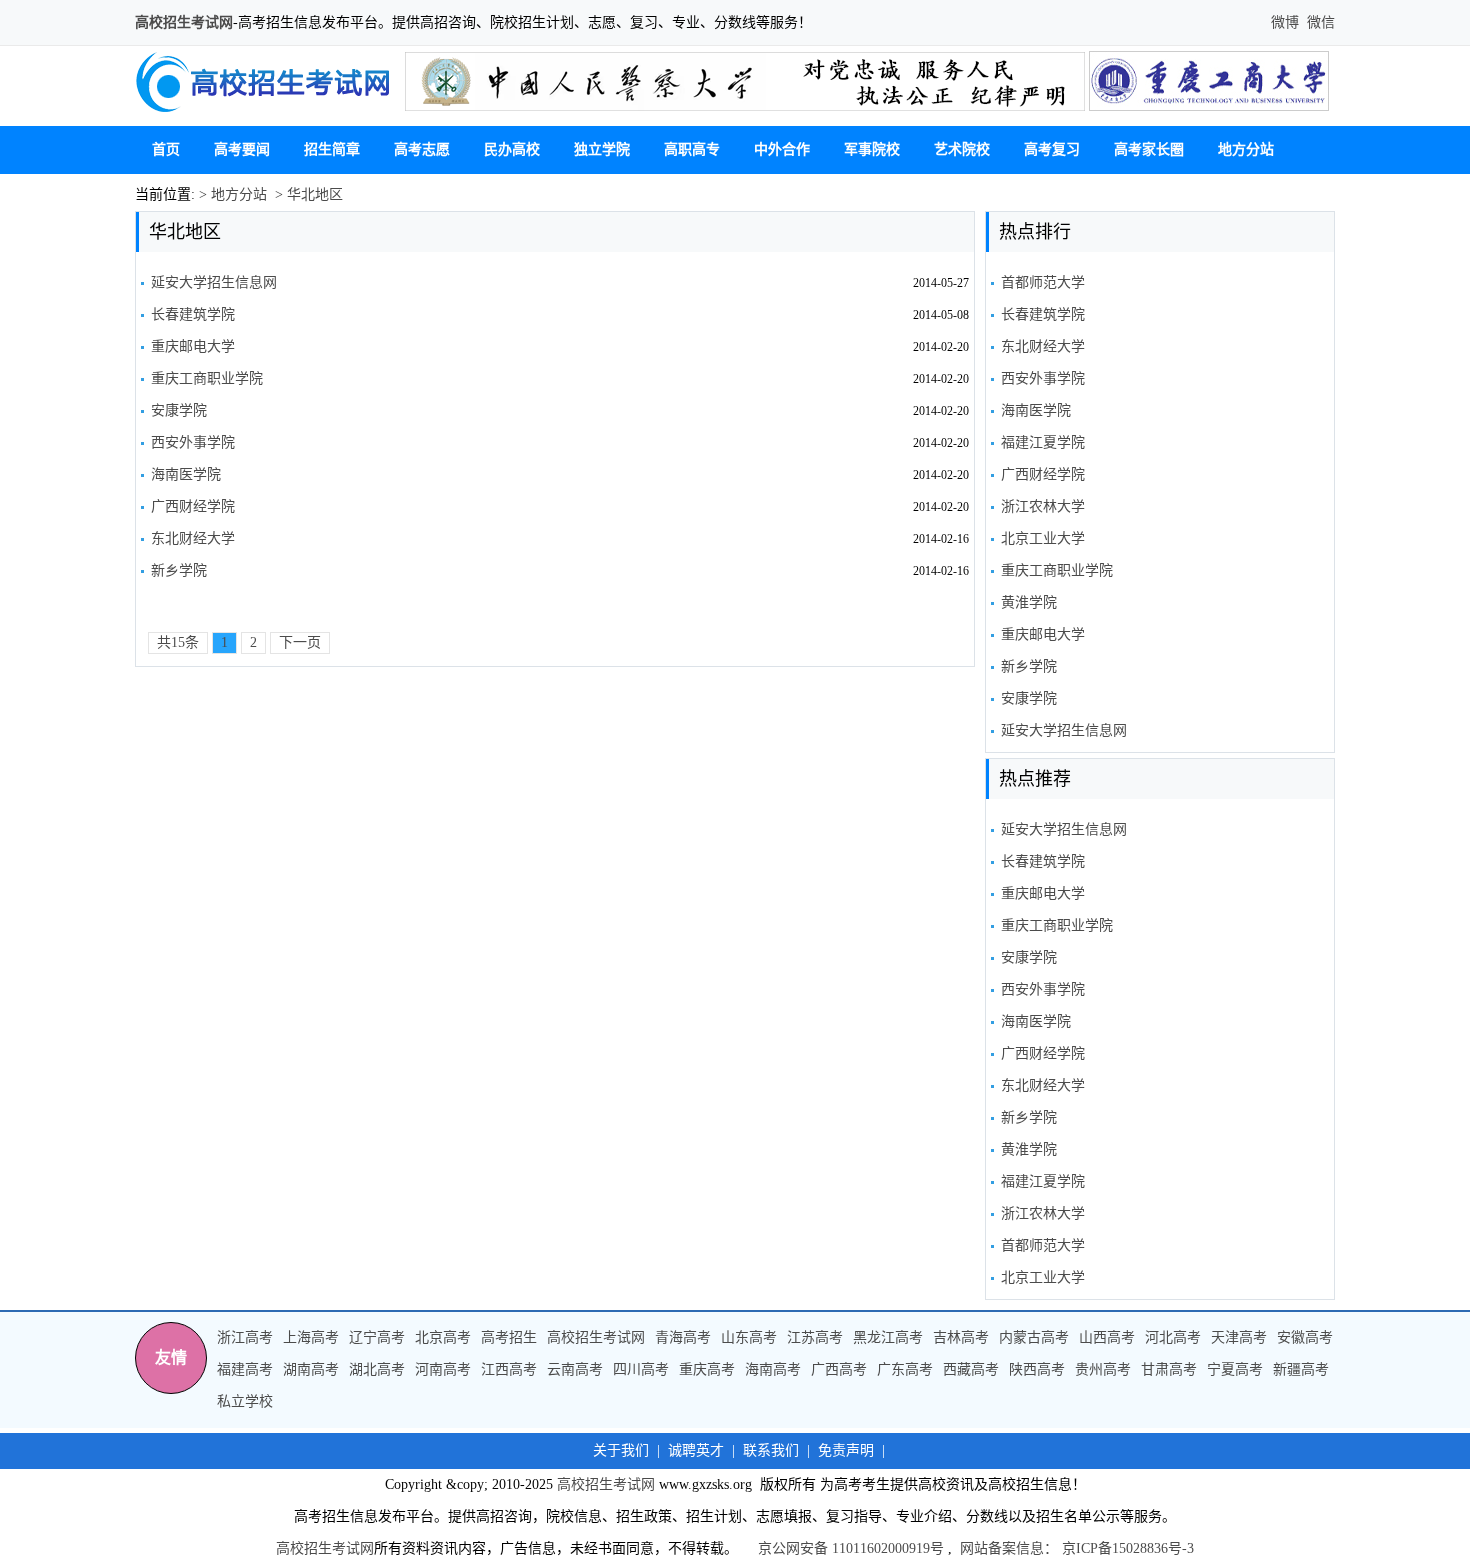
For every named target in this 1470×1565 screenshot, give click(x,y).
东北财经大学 (193, 538)
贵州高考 (1103, 1369)
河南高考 (443, 1369)
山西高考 (1107, 1337)
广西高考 (839, 1369)
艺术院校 (962, 149)
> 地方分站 (231, 194)
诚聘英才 (696, 1450)
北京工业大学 (1043, 538)
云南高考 (575, 1369)
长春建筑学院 (193, 314)
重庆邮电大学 (193, 346)
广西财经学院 (193, 506)
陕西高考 (1037, 1369)
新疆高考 (1301, 1369)
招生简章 (332, 149)
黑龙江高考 (888, 1337)
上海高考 (311, 1337)
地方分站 (1246, 149)
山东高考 (749, 1337)
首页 (166, 149)
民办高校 (512, 149)
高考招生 (509, 1337)
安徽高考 (1305, 1337)
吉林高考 (961, 1337)
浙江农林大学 (1043, 506)
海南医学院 (186, 474)
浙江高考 (245, 1337)
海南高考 (773, 1369)
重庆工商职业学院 (207, 378)
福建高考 (245, 1369)
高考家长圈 (1149, 149)
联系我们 (771, 1450)
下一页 (300, 642)
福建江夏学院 (1043, 442)
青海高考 (683, 1337)
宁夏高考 (1235, 1369)
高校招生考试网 (184, 22)
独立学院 (602, 149)
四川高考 (641, 1369)
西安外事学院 (193, 442)
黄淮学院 (1029, 602)
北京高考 (443, 1337)
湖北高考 (377, 1369)
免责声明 (846, 1450)
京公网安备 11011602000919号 (851, 1548)
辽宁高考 (377, 1337)
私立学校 (245, 1401)
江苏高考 (815, 1337)
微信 (1319, 22)
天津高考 (1239, 1337)
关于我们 (621, 1450)
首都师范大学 (1043, 282)
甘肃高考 (1169, 1369)
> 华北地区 (307, 194)
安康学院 (179, 410)
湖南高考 (311, 1369)
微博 (1287, 22)
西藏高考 (971, 1369)
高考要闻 (242, 149)
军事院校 (872, 149)
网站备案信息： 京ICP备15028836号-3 (1077, 1548)
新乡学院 (179, 570)
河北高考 (1173, 1337)
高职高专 (692, 149)
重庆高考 (707, 1369)
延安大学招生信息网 (214, 282)
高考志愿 (422, 149)
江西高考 (509, 1369)
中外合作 (782, 149)
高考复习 (1052, 149)
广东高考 (905, 1369)
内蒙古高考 (1034, 1337)
